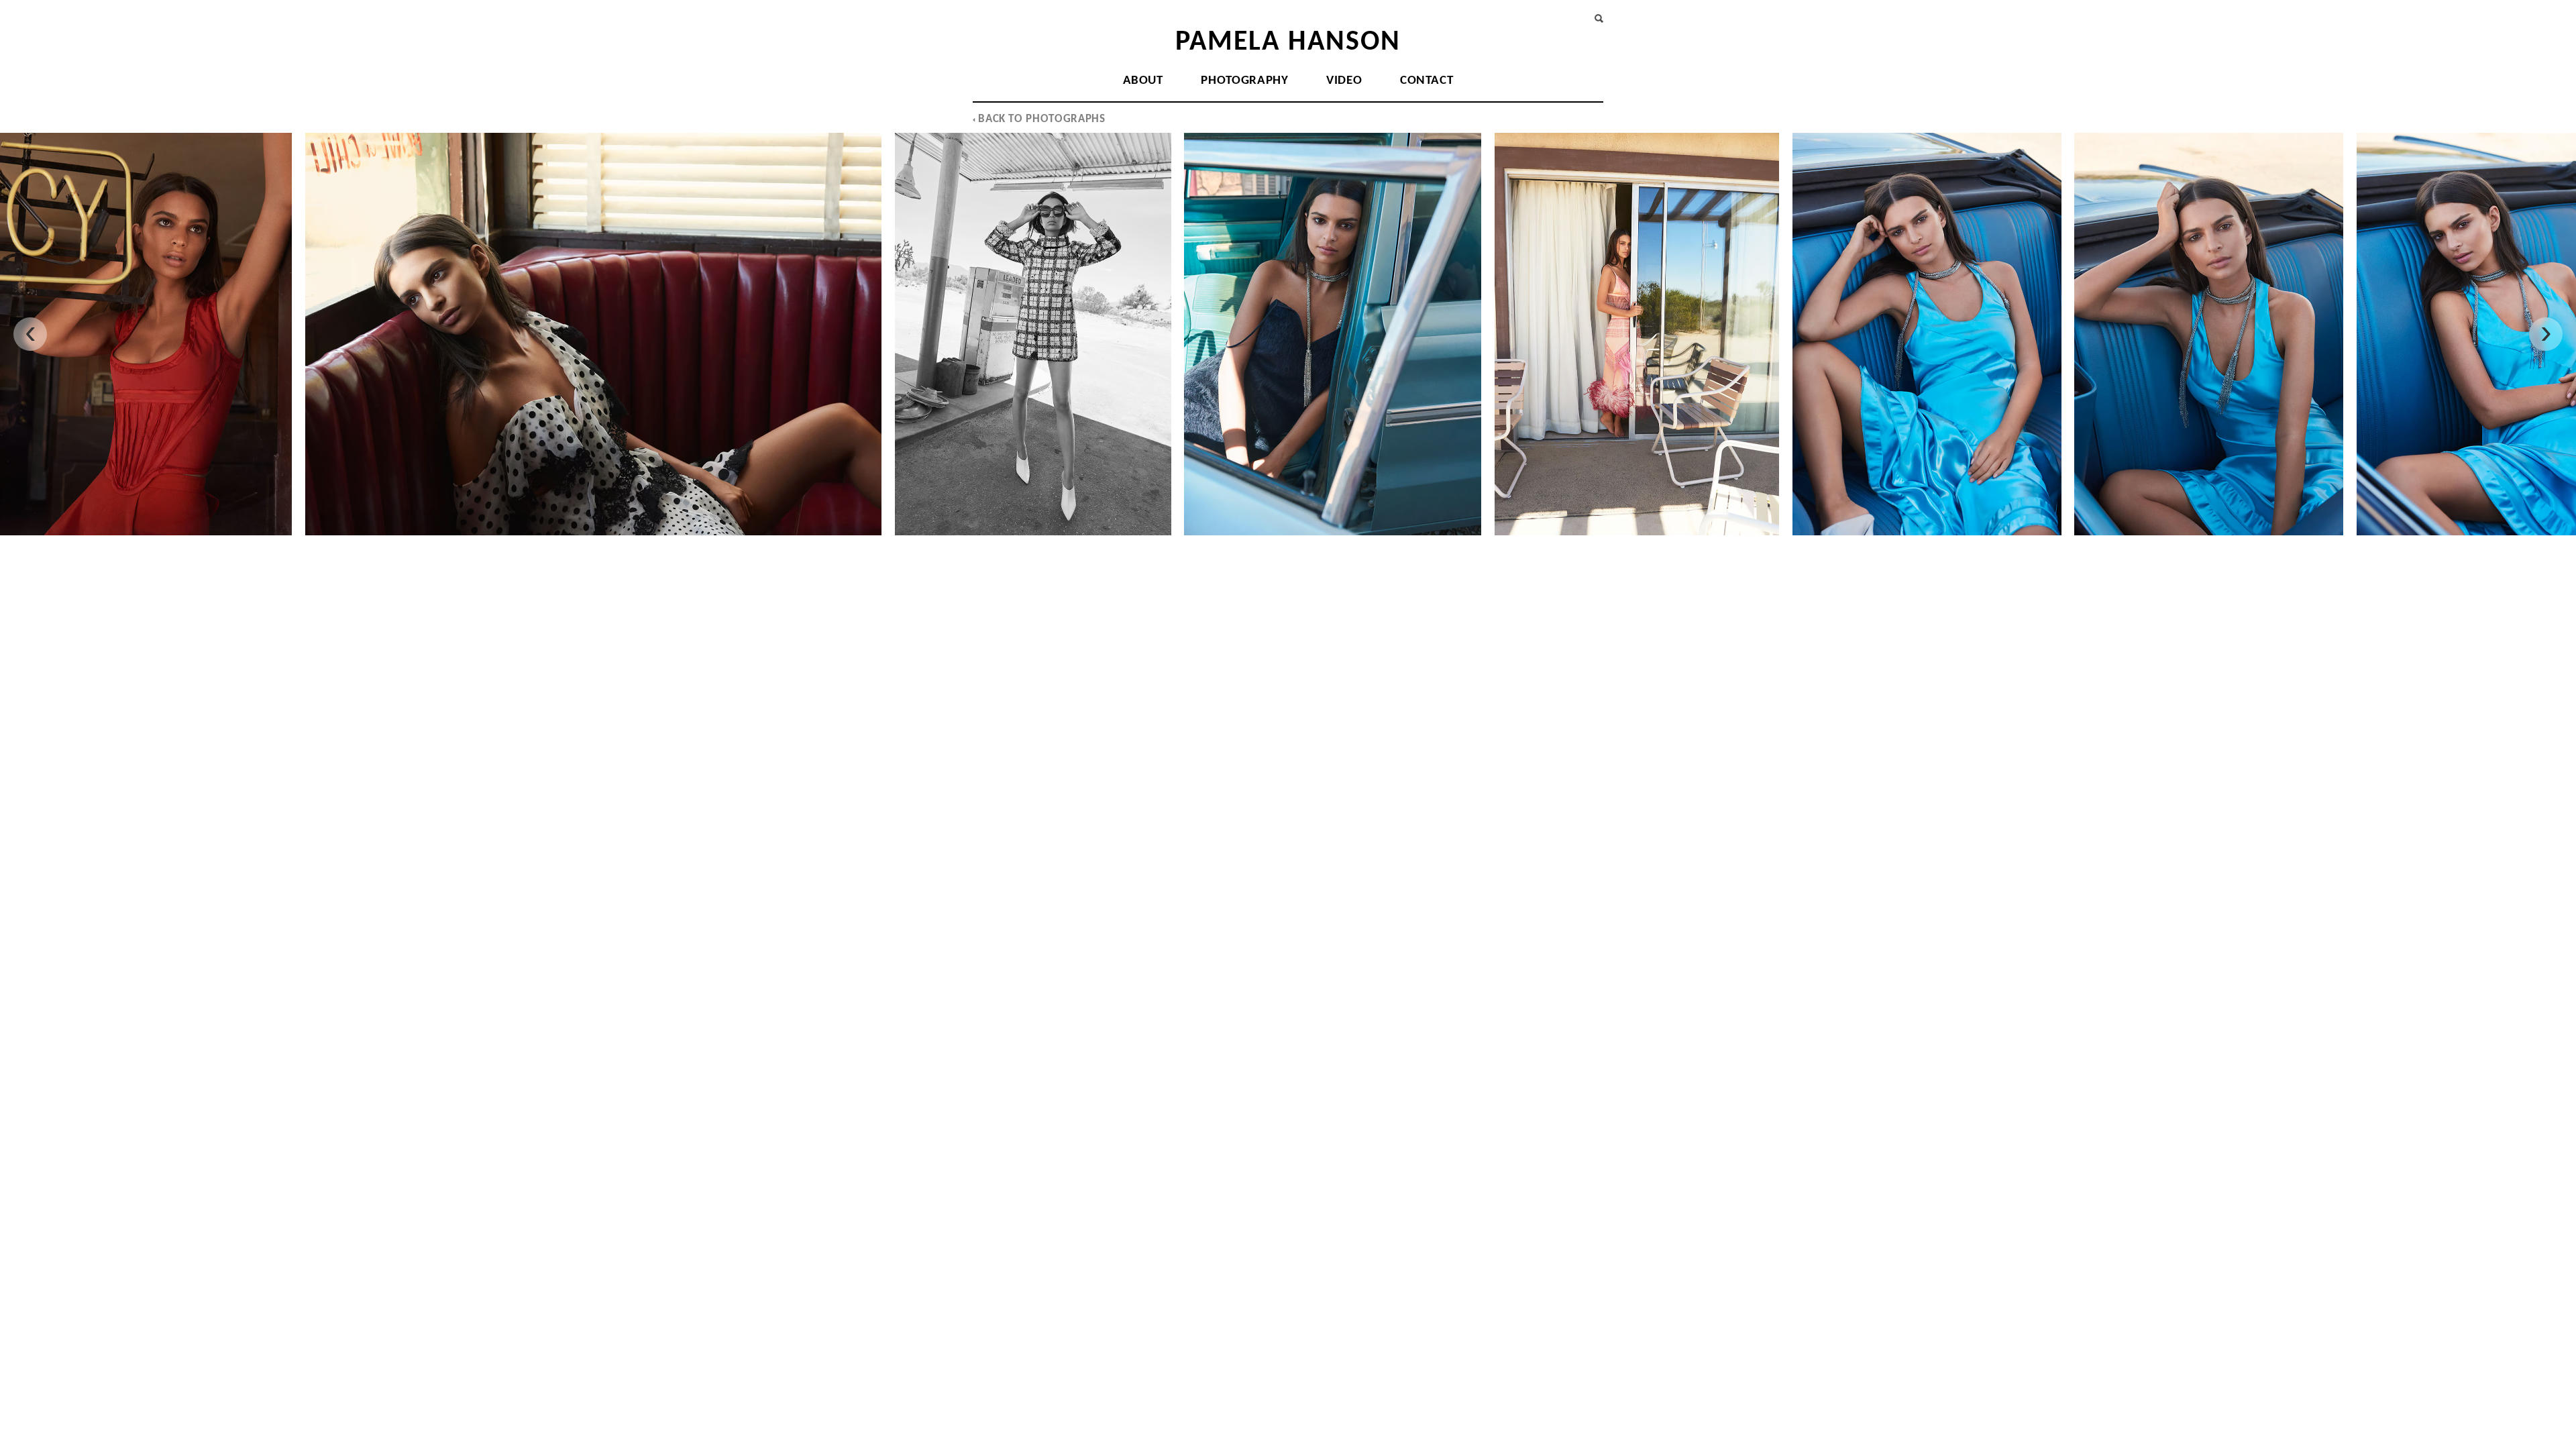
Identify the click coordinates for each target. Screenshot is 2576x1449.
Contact (1427, 81)
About (1143, 81)
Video (1344, 81)
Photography (1244, 81)
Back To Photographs (1040, 119)
